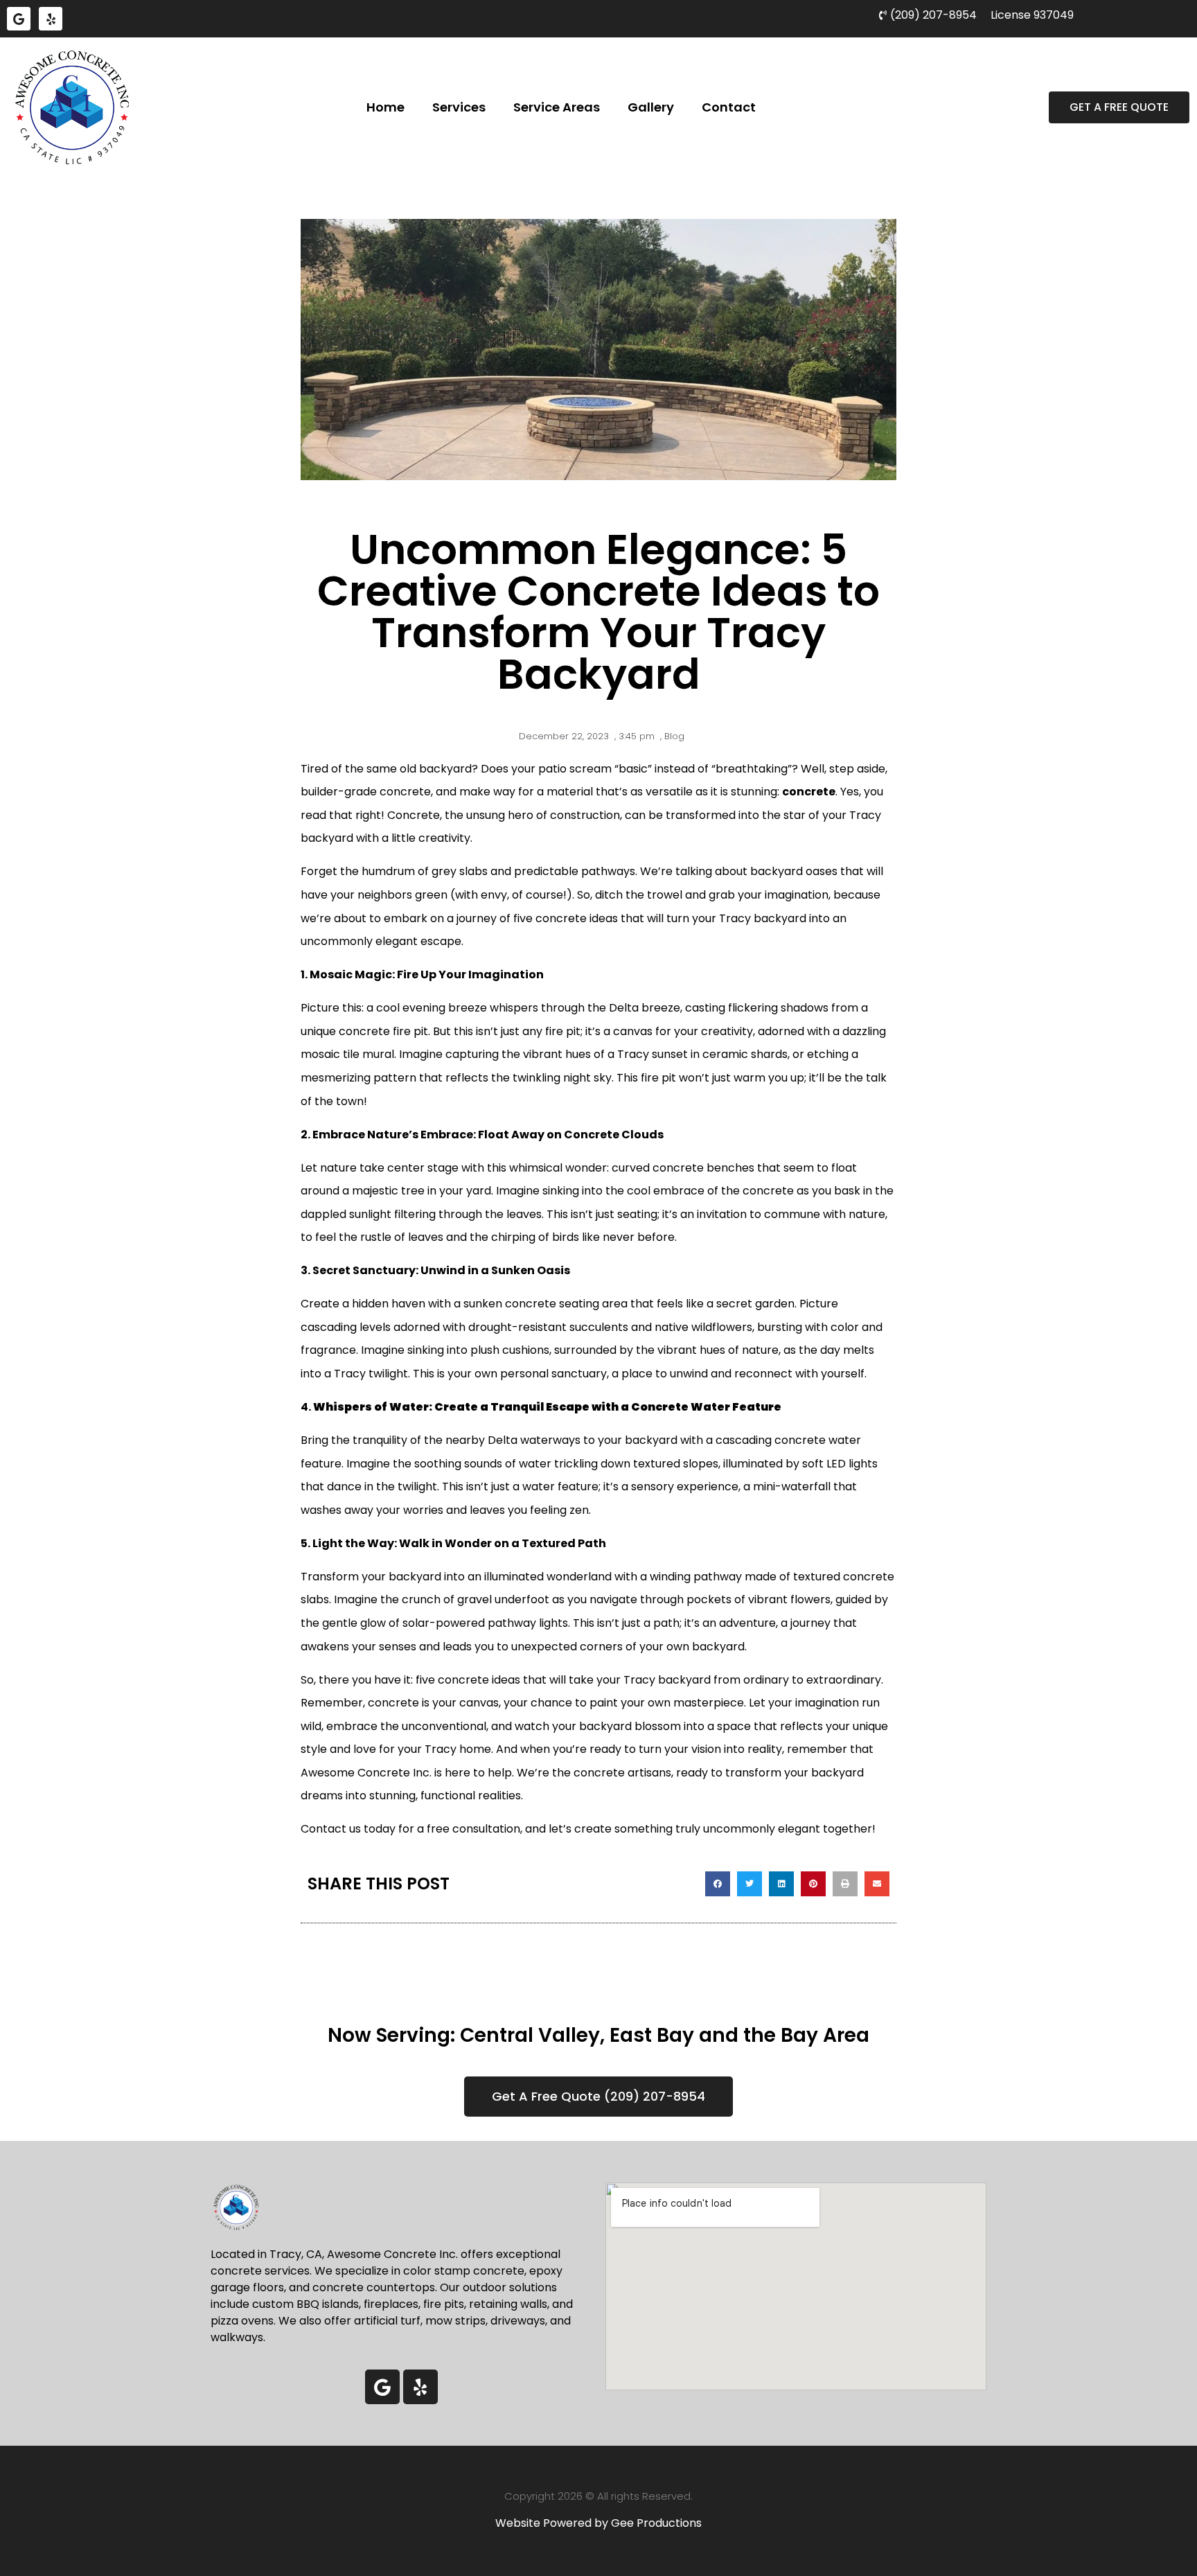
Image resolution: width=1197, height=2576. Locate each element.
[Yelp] (51, 19)
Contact (729, 107)
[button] (718, 1884)
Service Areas (557, 107)
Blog (674, 736)
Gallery (651, 107)
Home (385, 107)
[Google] (19, 19)
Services (459, 107)
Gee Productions (656, 2523)
